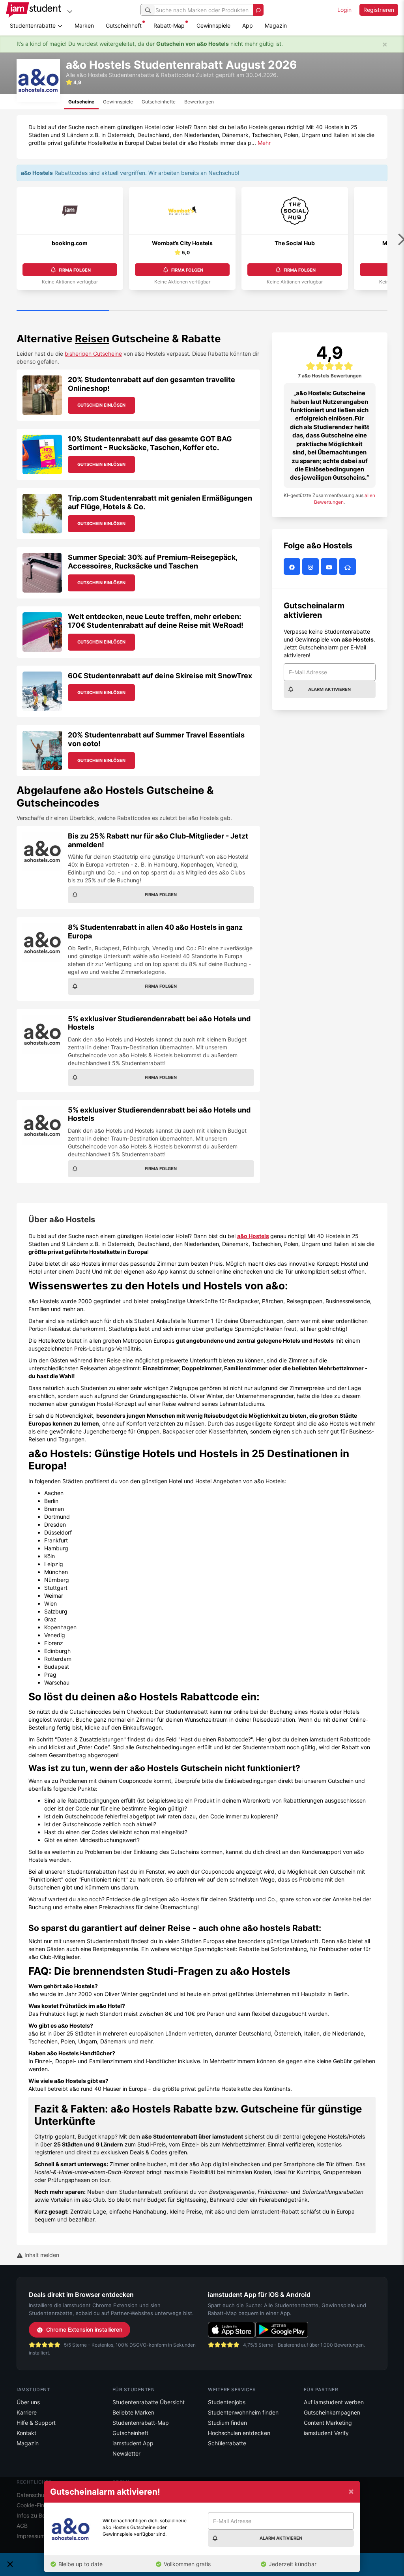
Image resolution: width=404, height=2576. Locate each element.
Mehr (264, 143)
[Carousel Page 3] (248, 311)
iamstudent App (133, 2443)
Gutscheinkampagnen (332, 2412)
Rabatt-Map (169, 25)
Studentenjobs (227, 2402)
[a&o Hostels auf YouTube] (330, 567)
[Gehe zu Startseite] (34, 10)
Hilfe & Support (36, 2423)
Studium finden (227, 2423)
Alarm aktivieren (329, 689)
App (248, 25)
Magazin (276, 25)
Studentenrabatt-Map (141, 2423)
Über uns (28, 2402)
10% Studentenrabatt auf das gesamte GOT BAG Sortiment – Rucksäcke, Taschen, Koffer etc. (150, 443)
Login (344, 10)
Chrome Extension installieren (84, 2329)
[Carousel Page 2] (156, 311)
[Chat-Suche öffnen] (258, 10)
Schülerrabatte (227, 2443)
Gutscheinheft (124, 25)
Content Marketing (328, 2423)
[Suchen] (148, 10)
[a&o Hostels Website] (349, 567)
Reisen (92, 339)
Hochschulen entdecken (239, 2433)
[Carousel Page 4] (341, 311)
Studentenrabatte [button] (34, 25)
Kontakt (26, 2433)
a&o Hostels (253, 1236)
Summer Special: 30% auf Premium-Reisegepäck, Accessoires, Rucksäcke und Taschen (152, 562)
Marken (84, 25)
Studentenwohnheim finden (243, 2412)
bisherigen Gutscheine (93, 354)
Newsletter (126, 2453)
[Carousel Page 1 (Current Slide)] (63, 311)
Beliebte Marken (133, 2412)
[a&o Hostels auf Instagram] (311, 567)
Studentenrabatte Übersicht (149, 2402)
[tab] (81, 102)
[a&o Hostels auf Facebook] (293, 567)
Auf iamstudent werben (334, 2402)
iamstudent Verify (326, 2433)
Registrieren (379, 10)
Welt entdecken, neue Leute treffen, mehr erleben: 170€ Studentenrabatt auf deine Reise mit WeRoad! (156, 621)
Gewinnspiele (213, 25)
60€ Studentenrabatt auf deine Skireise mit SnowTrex (160, 676)
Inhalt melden (41, 2255)
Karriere (27, 2412)
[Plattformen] (70, 11)
